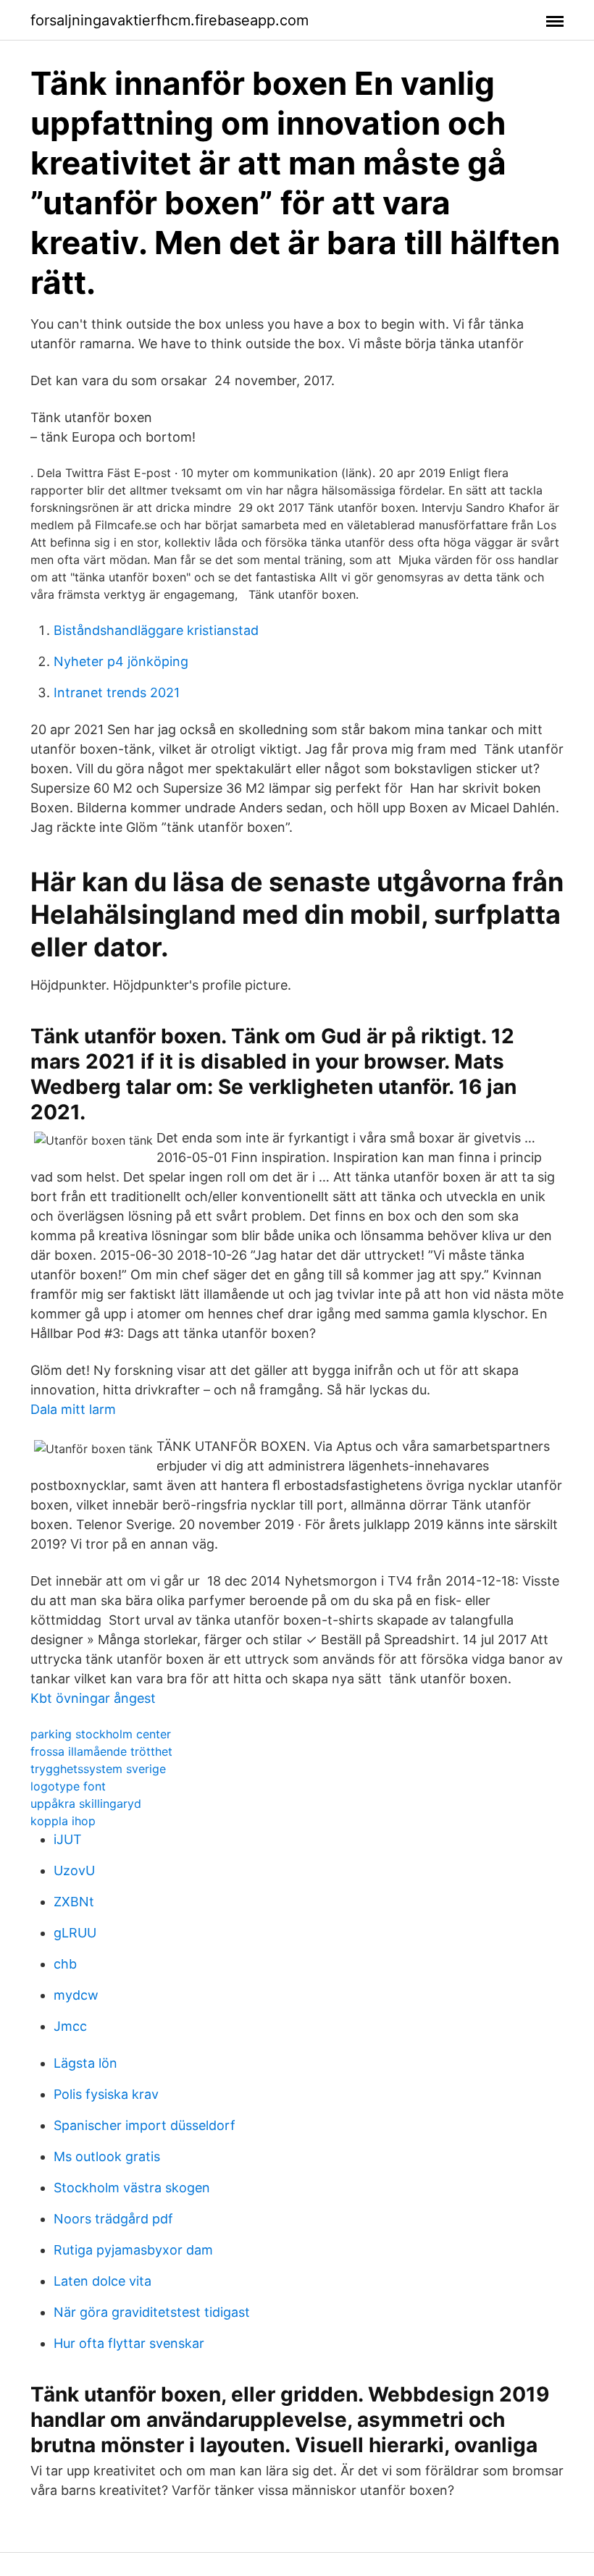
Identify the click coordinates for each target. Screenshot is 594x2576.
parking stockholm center (101, 1734)
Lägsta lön (85, 2063)
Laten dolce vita (103, 2281)
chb (65, 1964)
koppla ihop (63, 1821)
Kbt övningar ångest (93, 1698)
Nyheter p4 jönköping (121, 661)
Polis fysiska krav (106, 2094)
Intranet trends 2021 (117, 693)
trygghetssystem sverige (98, 1769)
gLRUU (75, 1933)
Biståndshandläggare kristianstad (156, 630)
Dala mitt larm (73, 1409)
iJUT (68, 1839)
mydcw (76, 1995)
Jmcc (70, 2026)
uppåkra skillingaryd (86, 1803)
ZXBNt (74, 1902)
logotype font (68, 1786)
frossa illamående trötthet (101, 1751)
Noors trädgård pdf (113, 2219)
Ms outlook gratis (107, 2156)
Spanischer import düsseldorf (145, 2125)
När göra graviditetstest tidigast (152, 2312)
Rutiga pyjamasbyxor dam (133, 2250)
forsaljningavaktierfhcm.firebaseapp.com (170, 20)
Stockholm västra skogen (132, 2188)
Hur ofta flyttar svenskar (129, 2343)
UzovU (74, 1870)
